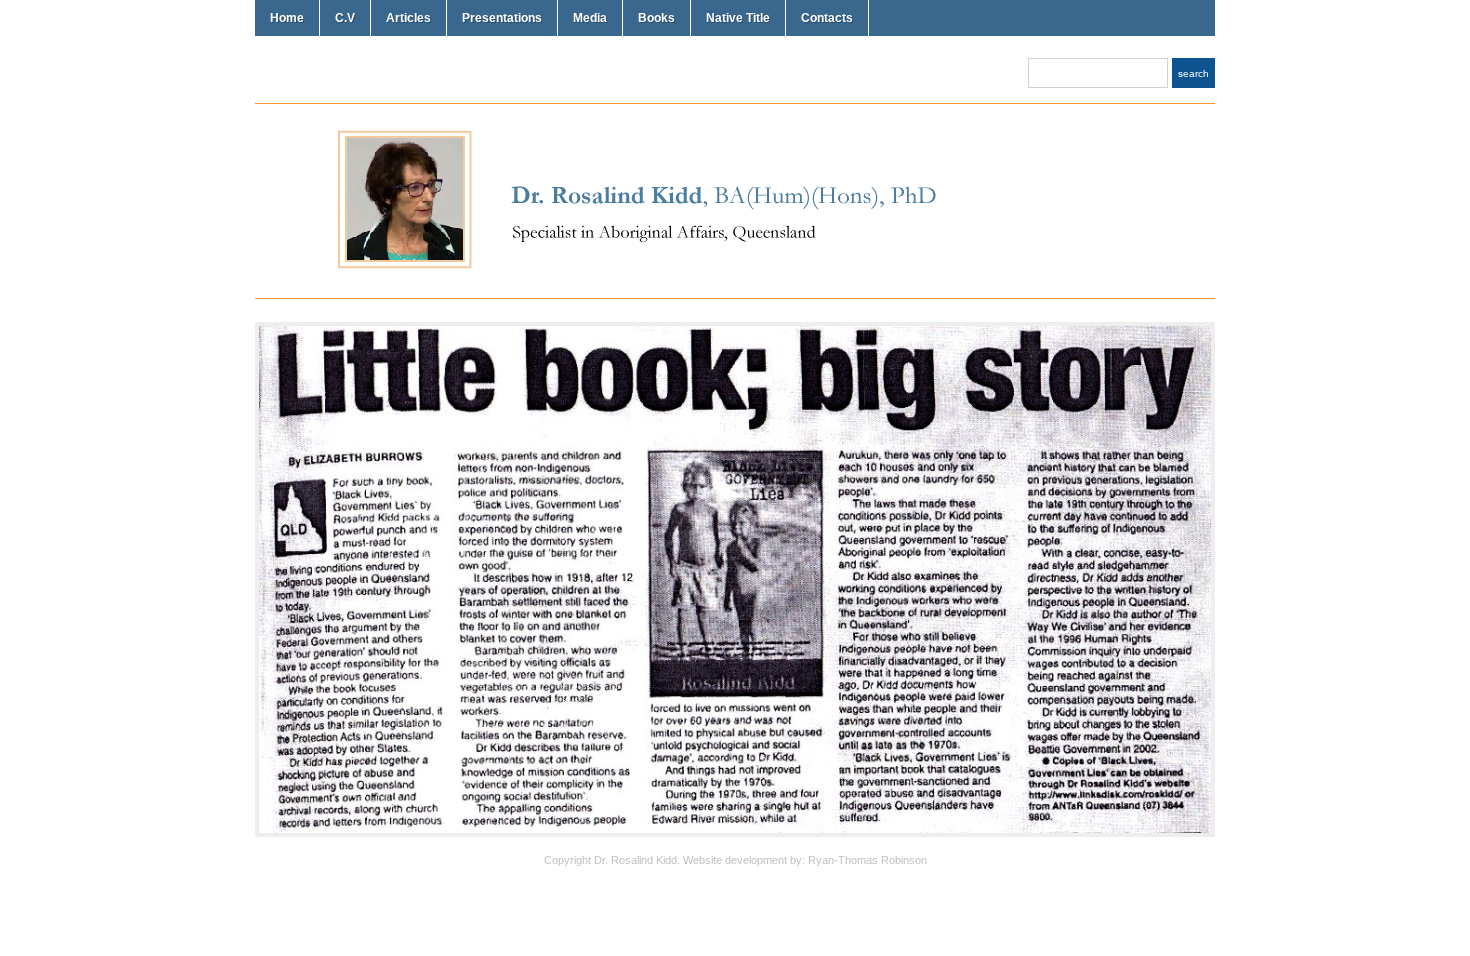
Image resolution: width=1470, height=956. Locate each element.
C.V (345, 18)
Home (287, 18)
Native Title (738, 18)
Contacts (827, 18)
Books (656, 18)
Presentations (502, 18)
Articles (408, 18)
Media (590, 18)
